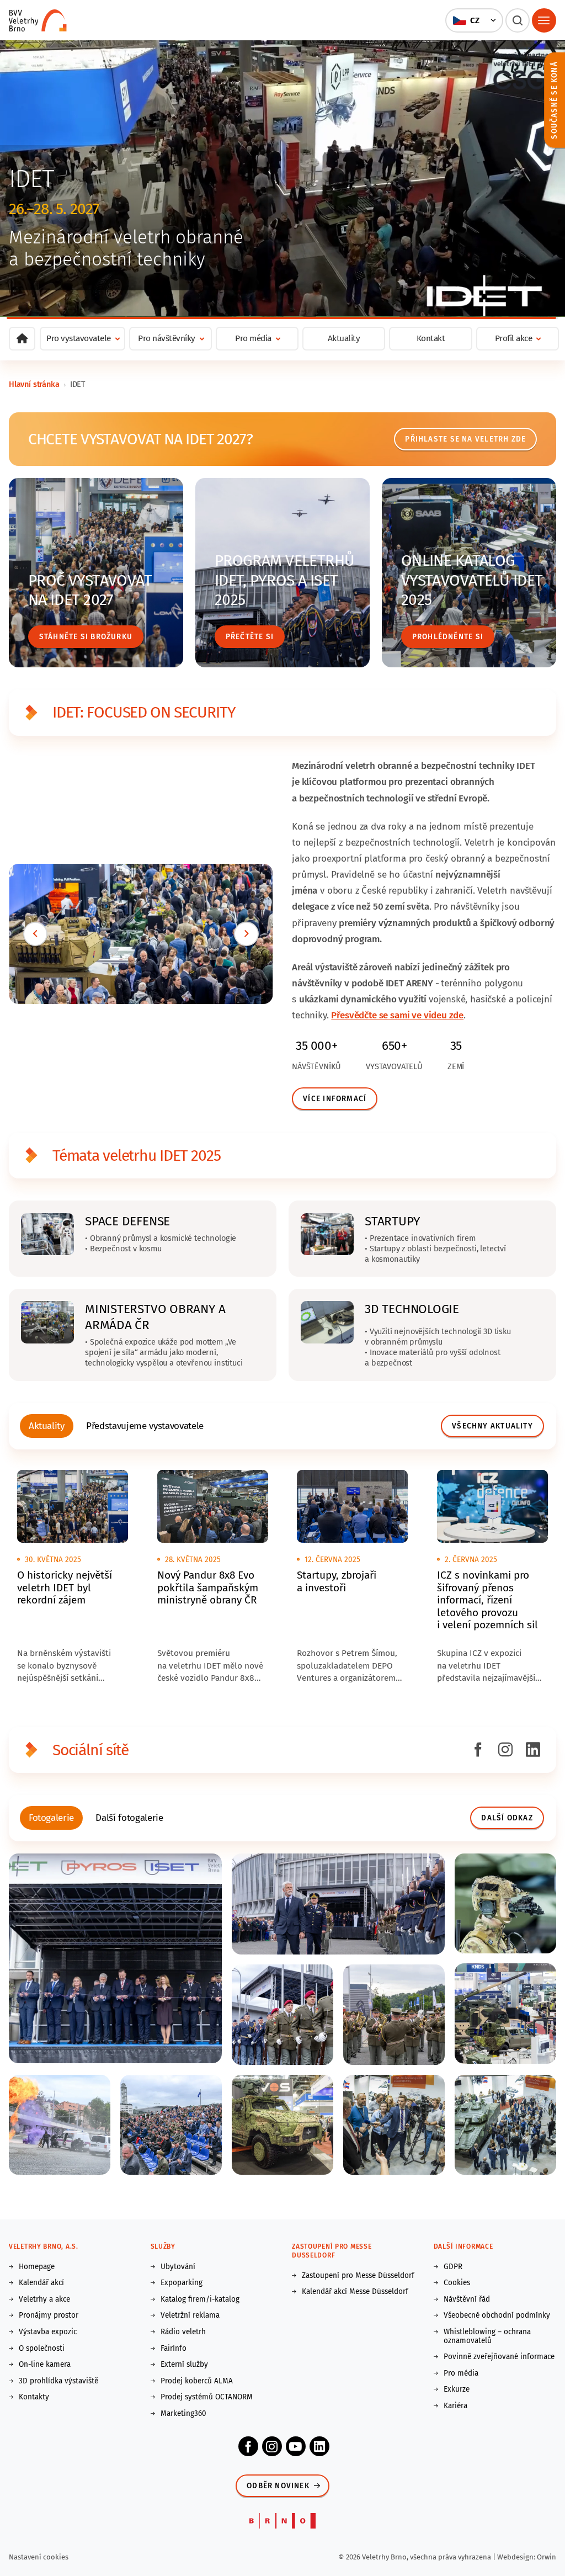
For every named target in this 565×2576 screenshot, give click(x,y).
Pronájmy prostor (49, 2315)
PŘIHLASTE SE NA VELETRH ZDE (465, 439)
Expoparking (182, 2283)
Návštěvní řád (467, 2299)
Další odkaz (507, 1818)
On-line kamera (45, 2365)
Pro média (461, 2373)
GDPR (453, 2267)
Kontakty (34, 2397)
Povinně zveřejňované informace (499, 2357)
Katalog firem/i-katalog (200, 2299)
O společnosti (42, 2349)
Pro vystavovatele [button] (79, 338)
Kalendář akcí (41, 2283)
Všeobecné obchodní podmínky (497, 2315)
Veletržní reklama (190, 2315)
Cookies (457, 2283)
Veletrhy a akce (44, 2299)
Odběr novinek (278, 2486)
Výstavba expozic (48, 2332)
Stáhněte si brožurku (86, 637)
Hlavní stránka (34, 384)
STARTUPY (392, 1221)
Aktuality (344, 338)
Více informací (335, 1099)
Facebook (248, 2446)
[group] (47, 1426)
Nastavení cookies (39, 2557)
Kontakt (431, 338)
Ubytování (178, 2267)
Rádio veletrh (183, 2332)
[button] (474, 20)
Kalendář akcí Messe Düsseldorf (355, 2292)
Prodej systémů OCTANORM (207, 2397)
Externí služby (184, 2365)
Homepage (37, 2267)
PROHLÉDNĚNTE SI (448, 637)
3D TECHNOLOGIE (412, 1309)
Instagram (272, 2446)
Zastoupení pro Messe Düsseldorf (358, 2276)
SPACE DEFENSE (127, 1221)
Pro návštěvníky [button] (167, 338)
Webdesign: (517, 2557)
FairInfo (174, 2349)
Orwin (547, 2557)
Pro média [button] (253, 338)
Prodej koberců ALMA (197, 2381)
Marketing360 (183, 2414)
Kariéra (455, 2406)
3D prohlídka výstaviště (58, 2381)
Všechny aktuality (492, 1426)
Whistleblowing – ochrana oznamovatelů (487, 2336)
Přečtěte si (250, 637)
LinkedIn (319, 2446)
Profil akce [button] (514, 338)
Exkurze (457, 2389)
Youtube (296, 2446)
